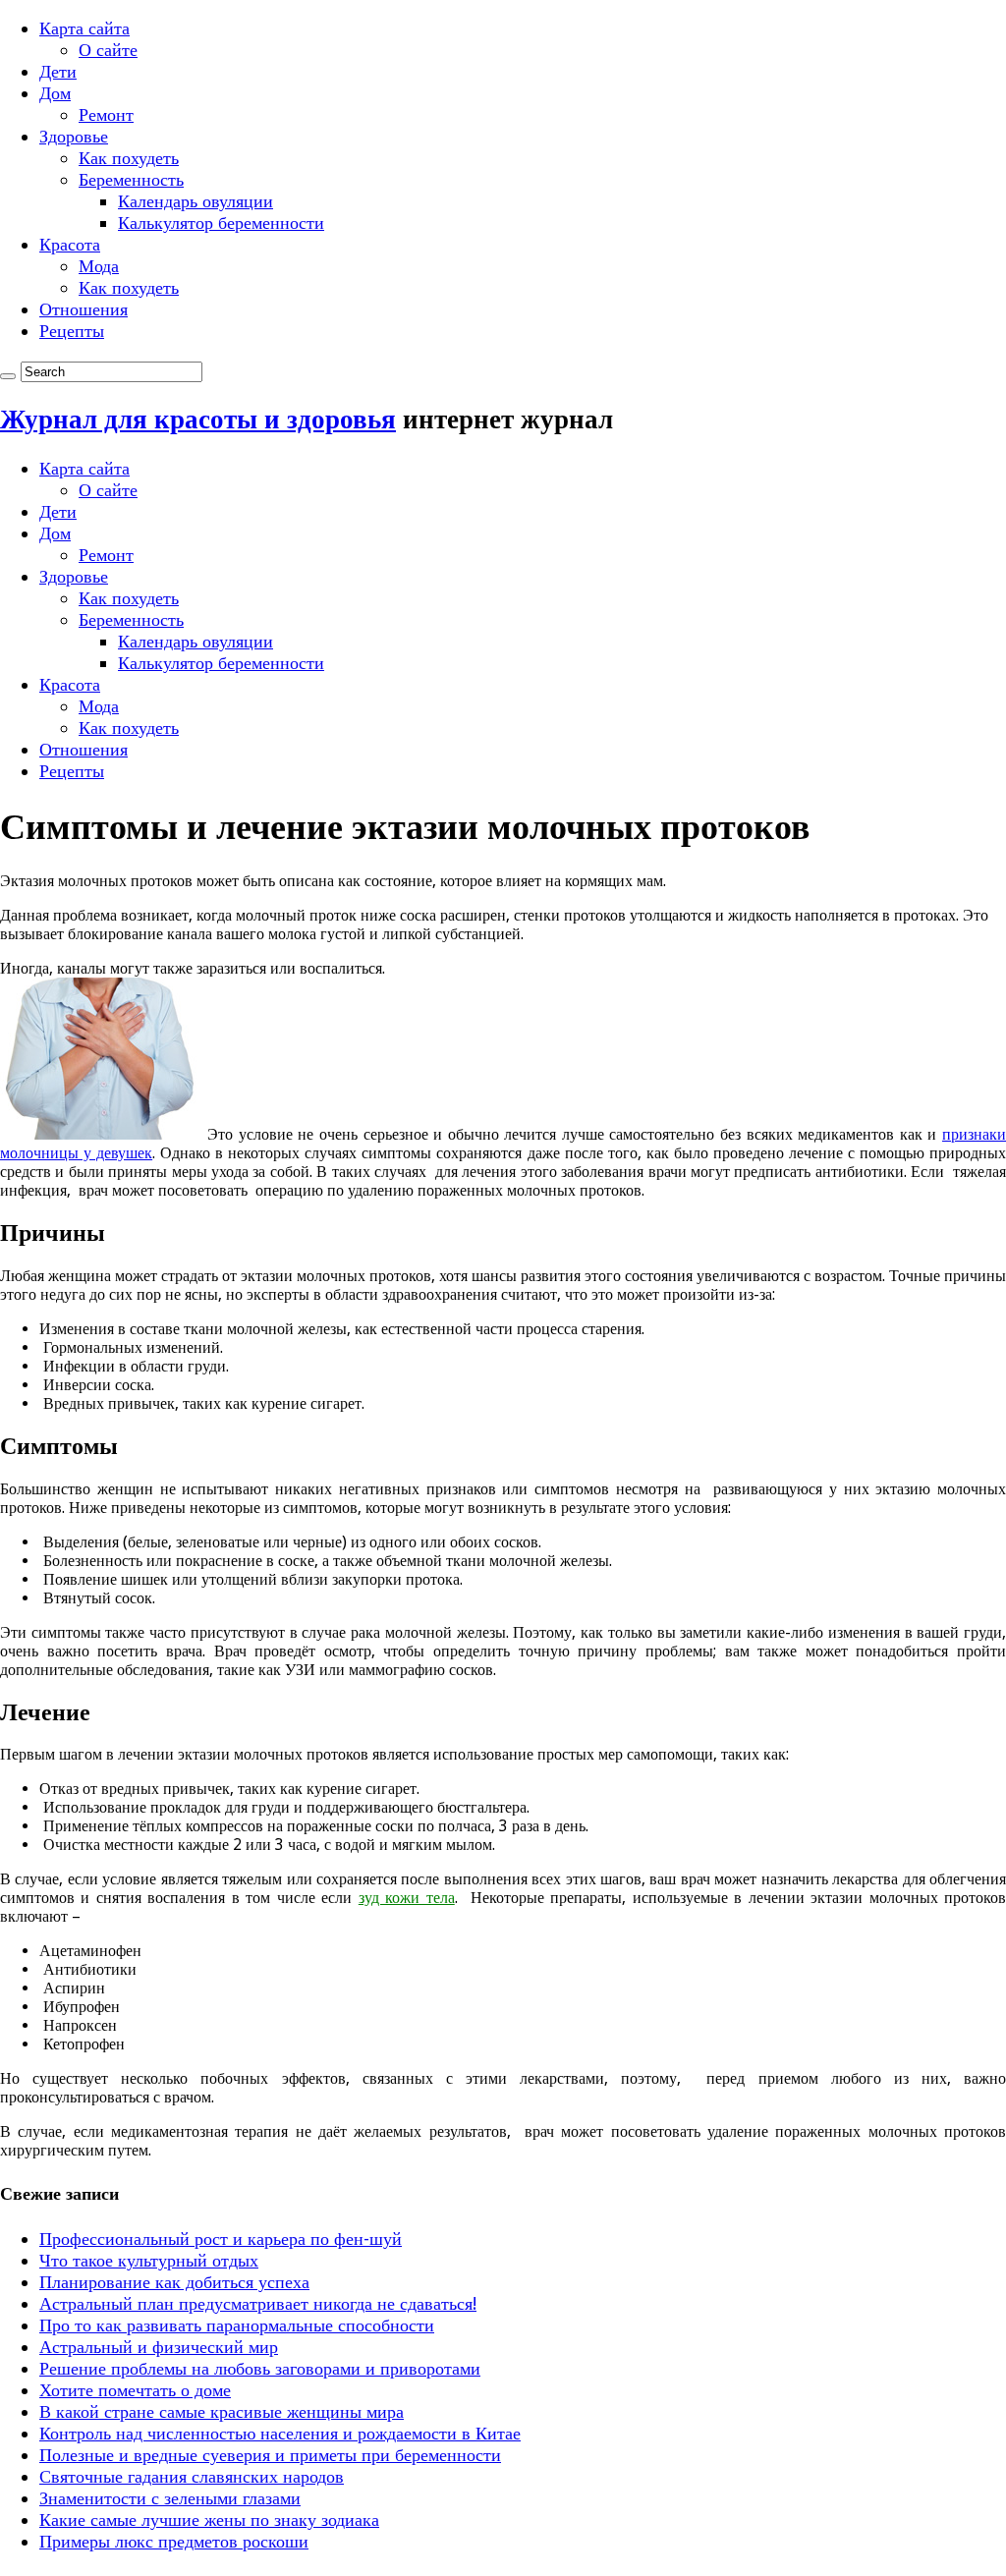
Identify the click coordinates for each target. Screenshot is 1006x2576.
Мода (99, 266)
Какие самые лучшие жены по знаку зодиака (209, 2520)
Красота (70, 244)
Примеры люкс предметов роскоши (174, 2541)
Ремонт (106, 114)
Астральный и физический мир (159, 2347)
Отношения (84, 309)
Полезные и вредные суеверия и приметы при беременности (270, 2455)
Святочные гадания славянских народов (192, 2476)
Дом (55, 93)
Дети (58, 71)
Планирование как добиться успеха (174, 2282)
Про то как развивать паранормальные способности (237, 2325)
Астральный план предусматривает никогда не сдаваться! (258, 2303)
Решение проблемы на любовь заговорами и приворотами (260, 2368)
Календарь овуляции (196, 201)
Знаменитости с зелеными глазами (170, 2498)
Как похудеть (129, 158)
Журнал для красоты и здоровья (198, 419)
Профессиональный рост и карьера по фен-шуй (221, 2239)
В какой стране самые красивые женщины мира (222, 2411)
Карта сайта (84, 28)
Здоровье (74, 136)
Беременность (131, 179)
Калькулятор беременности (221, 223)
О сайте (108, 50)
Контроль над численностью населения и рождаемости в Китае (280, 2433)
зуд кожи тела (407, 1898)
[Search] (8, 376)
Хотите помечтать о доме (135, 2390)
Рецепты (72, 331)
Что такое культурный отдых (149, 2260)
